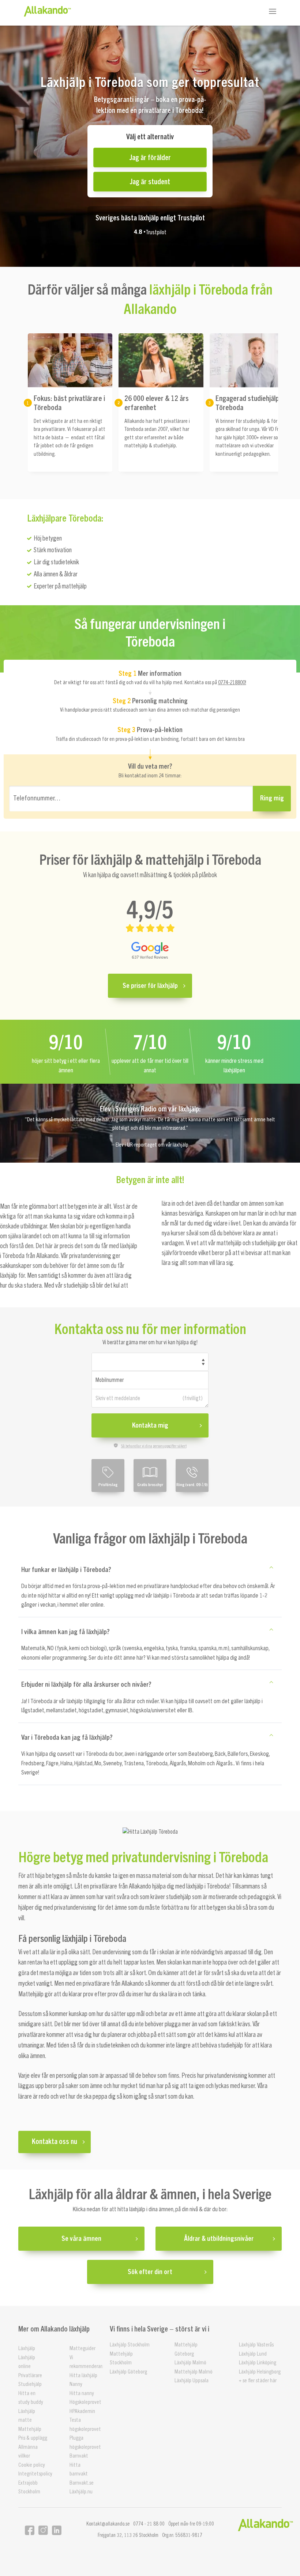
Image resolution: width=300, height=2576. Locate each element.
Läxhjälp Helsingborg (260, 2372)
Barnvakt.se (82, 2483)
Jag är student (150, 181)
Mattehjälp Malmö (194, 2372)
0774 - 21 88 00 (149, 2524)
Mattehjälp (30, 2429)
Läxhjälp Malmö (190, 2363)
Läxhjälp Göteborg (128, 2372)
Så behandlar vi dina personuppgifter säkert (154, 1446)
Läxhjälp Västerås (256, 2345)
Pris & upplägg (33, 2438)
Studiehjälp (30, 2384)
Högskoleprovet (85, 2402)
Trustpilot (156, 232)
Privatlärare (30, 2376)
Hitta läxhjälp (83, 2376)
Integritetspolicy (35, 2474)
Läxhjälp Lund (253, 2354)
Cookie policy (32, 2465)
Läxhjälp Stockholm (130, 2345)
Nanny (76, 2384)
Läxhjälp (27, 2348)
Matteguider (82, 2348)
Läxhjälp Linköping (258, 2363)
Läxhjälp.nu (81, 2492)
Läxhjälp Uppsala (192, 2381)
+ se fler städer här (258, 2381)
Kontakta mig (150, 1425)
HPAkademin (82, 2411)
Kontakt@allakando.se (108, 2524)
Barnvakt (79, 2456)
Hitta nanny (82, 2393)
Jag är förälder (150, 157)
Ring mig (272, 798)
